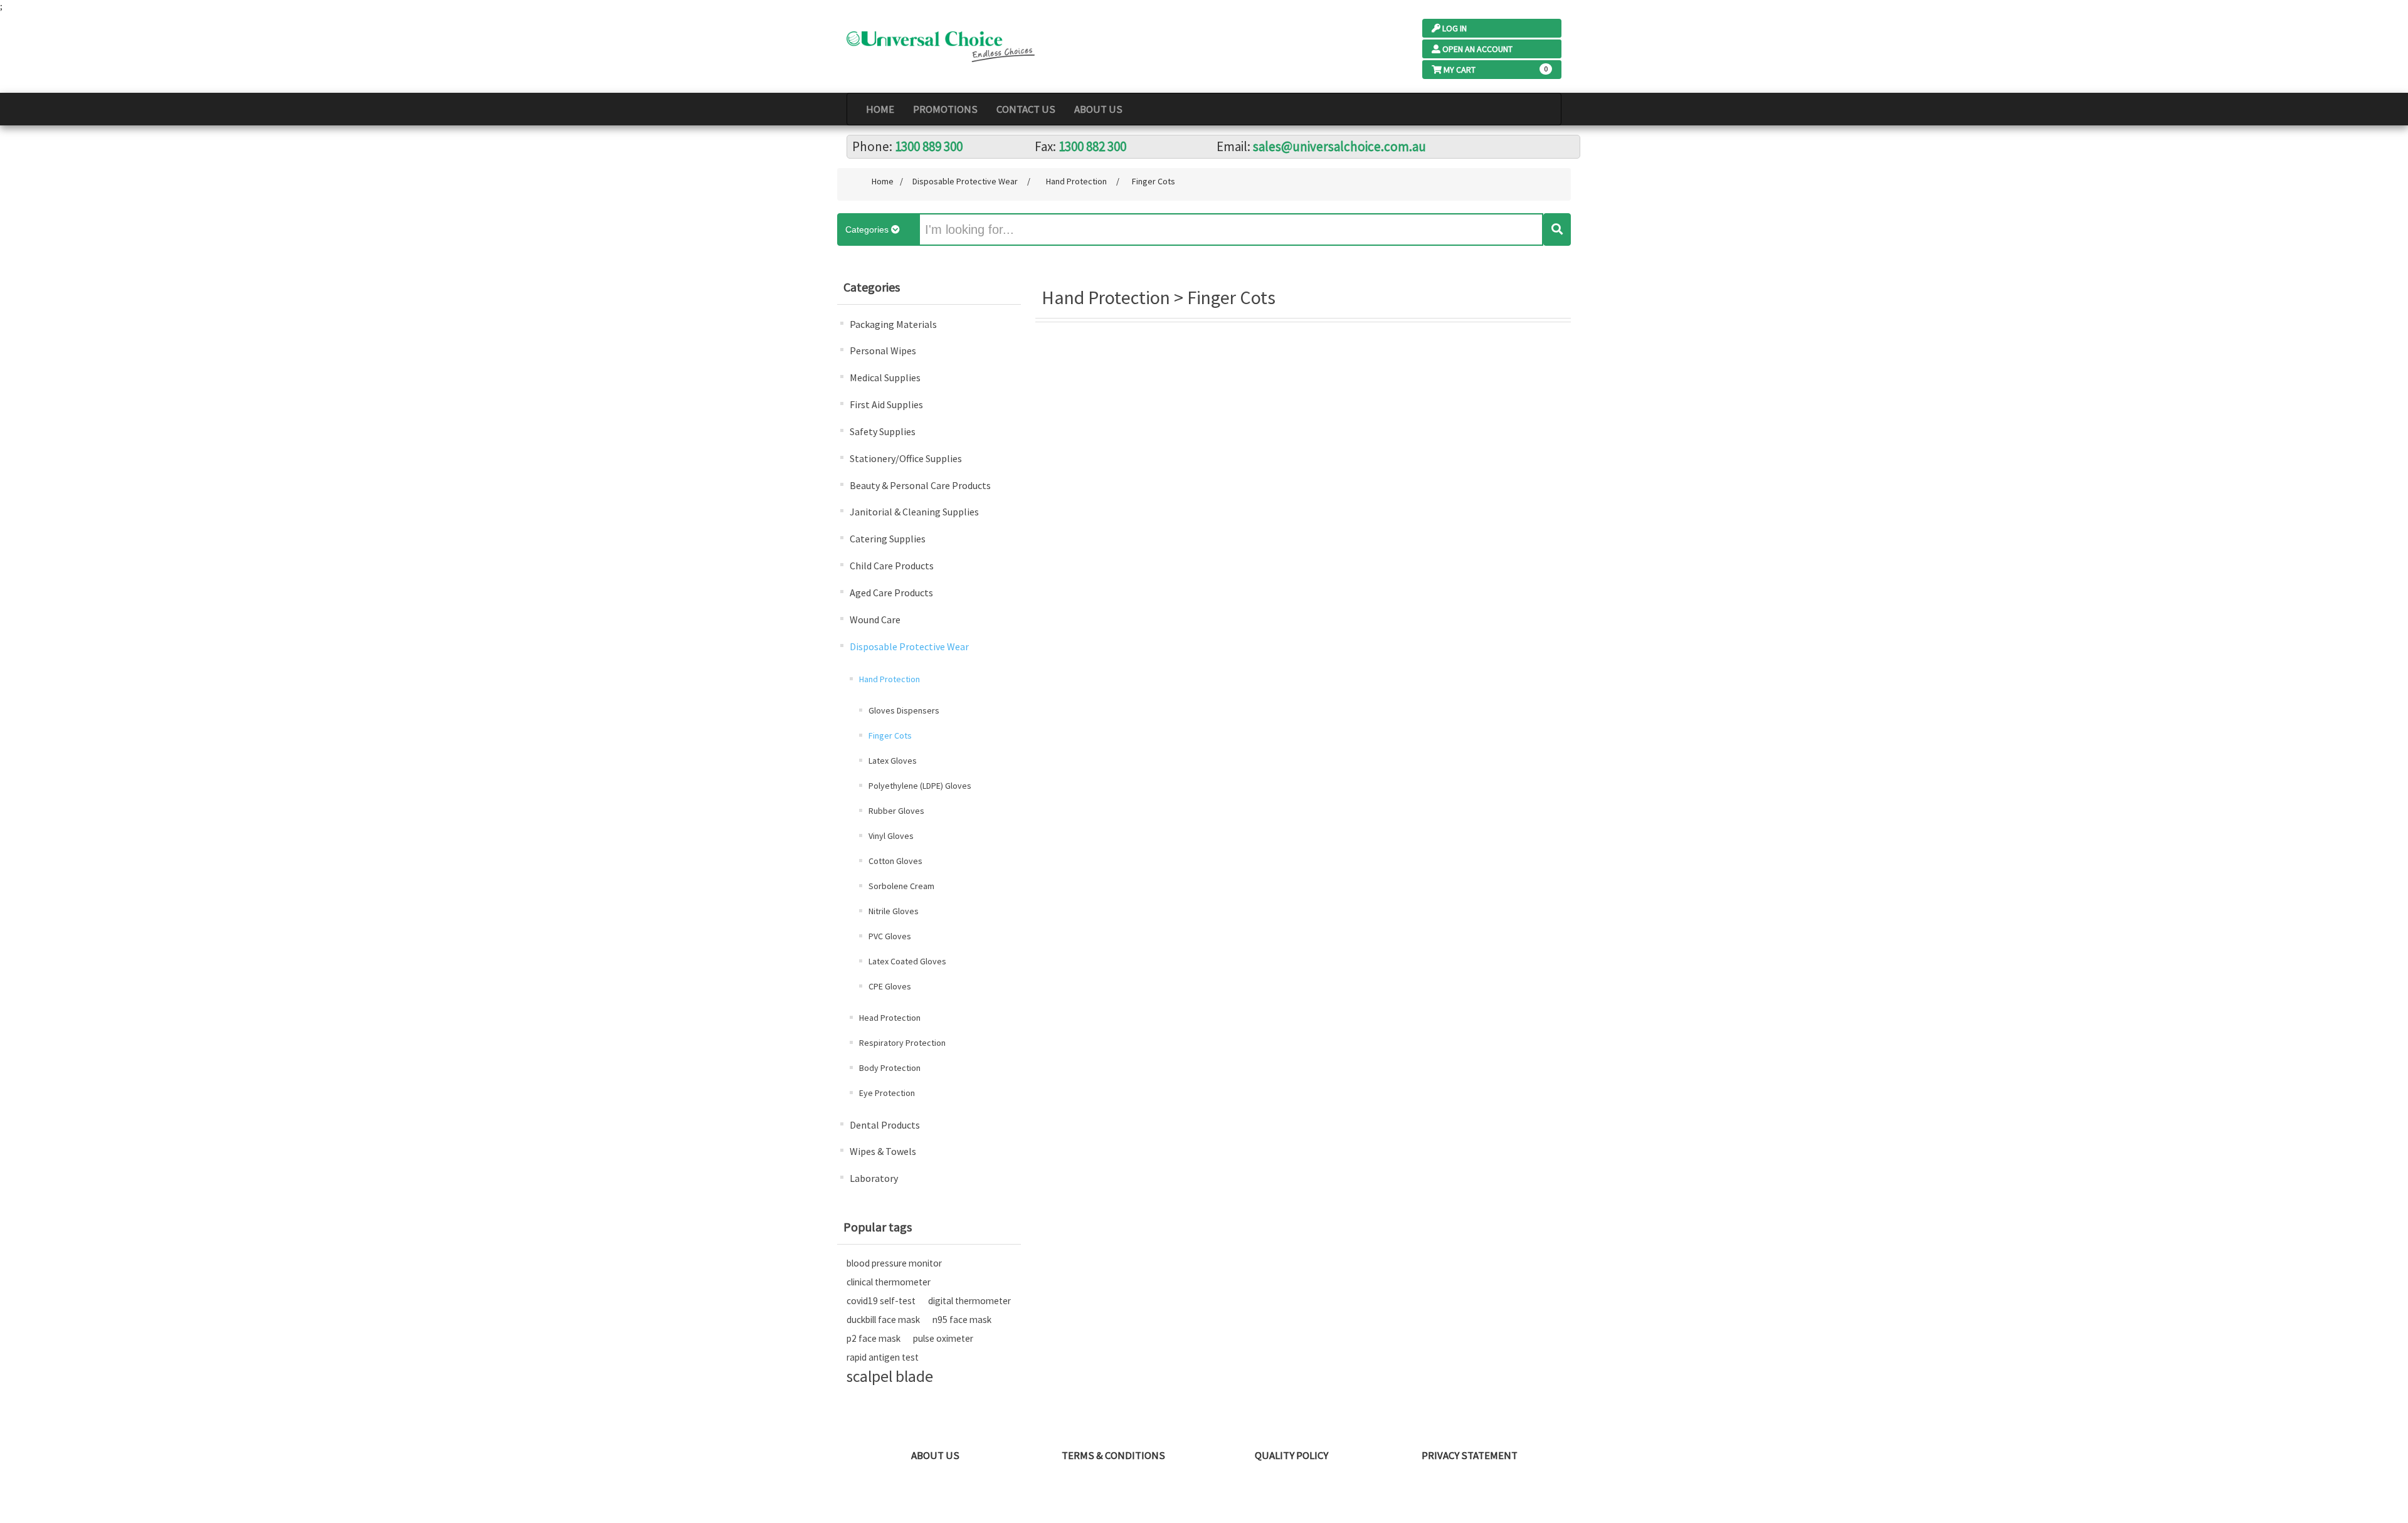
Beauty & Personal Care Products (920, 485)
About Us (1098, 109)
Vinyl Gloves (891, 836)
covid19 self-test (881, 1301)
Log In (1455, 28)
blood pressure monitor (894, 1263)
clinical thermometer (889, 1282)
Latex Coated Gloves (907, 961)
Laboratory (874, 1178)
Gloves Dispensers (904, 710)
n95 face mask (962, 1320)
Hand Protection (890, 679)
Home (880, 109)
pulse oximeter (943, 1338)
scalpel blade (890, 1376)
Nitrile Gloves (894, 911)
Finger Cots (890, 735)
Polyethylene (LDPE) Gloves (920, 786)
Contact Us (1026, 109)
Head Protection (890, 1018)
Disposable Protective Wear (909, 646)
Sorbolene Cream (901, 886)
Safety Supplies (883, 431)
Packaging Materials (893, 324)
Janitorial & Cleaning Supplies (914, 512)
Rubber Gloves (896, 811)
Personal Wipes (883, 350)
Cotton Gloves (895, 861)
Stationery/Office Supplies (906, 458)
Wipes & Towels (883, 1151)
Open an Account (1477, 49)
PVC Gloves (890, 936)
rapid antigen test (883, 1357)
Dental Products (885, 1125)
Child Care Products (892, 566)
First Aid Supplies (886, 404)
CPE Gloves (890, 986)
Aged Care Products (891, 593)
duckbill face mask (883, 1320)
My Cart (1460, 70)
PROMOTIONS (945, 109)
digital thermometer (969, 1301)
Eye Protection (887, 1093)
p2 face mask (874, 1338)
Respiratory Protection (902, 1043)
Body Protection (890, 1068)
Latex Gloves (893, 761)
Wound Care (875, 619)
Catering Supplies (888, 539)
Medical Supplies (885, 377)
